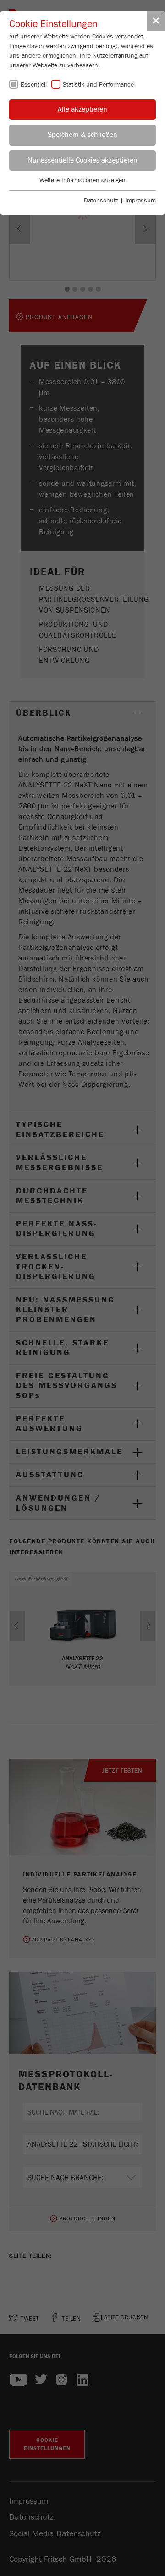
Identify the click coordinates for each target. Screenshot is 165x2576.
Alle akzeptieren (82, 109)
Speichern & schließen (82, 135)
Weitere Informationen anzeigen (82, 180)
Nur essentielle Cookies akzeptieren (82, 160)
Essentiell (34, 85)
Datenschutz (101, 201)
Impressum (140, 201)
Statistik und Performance (98, 85)
